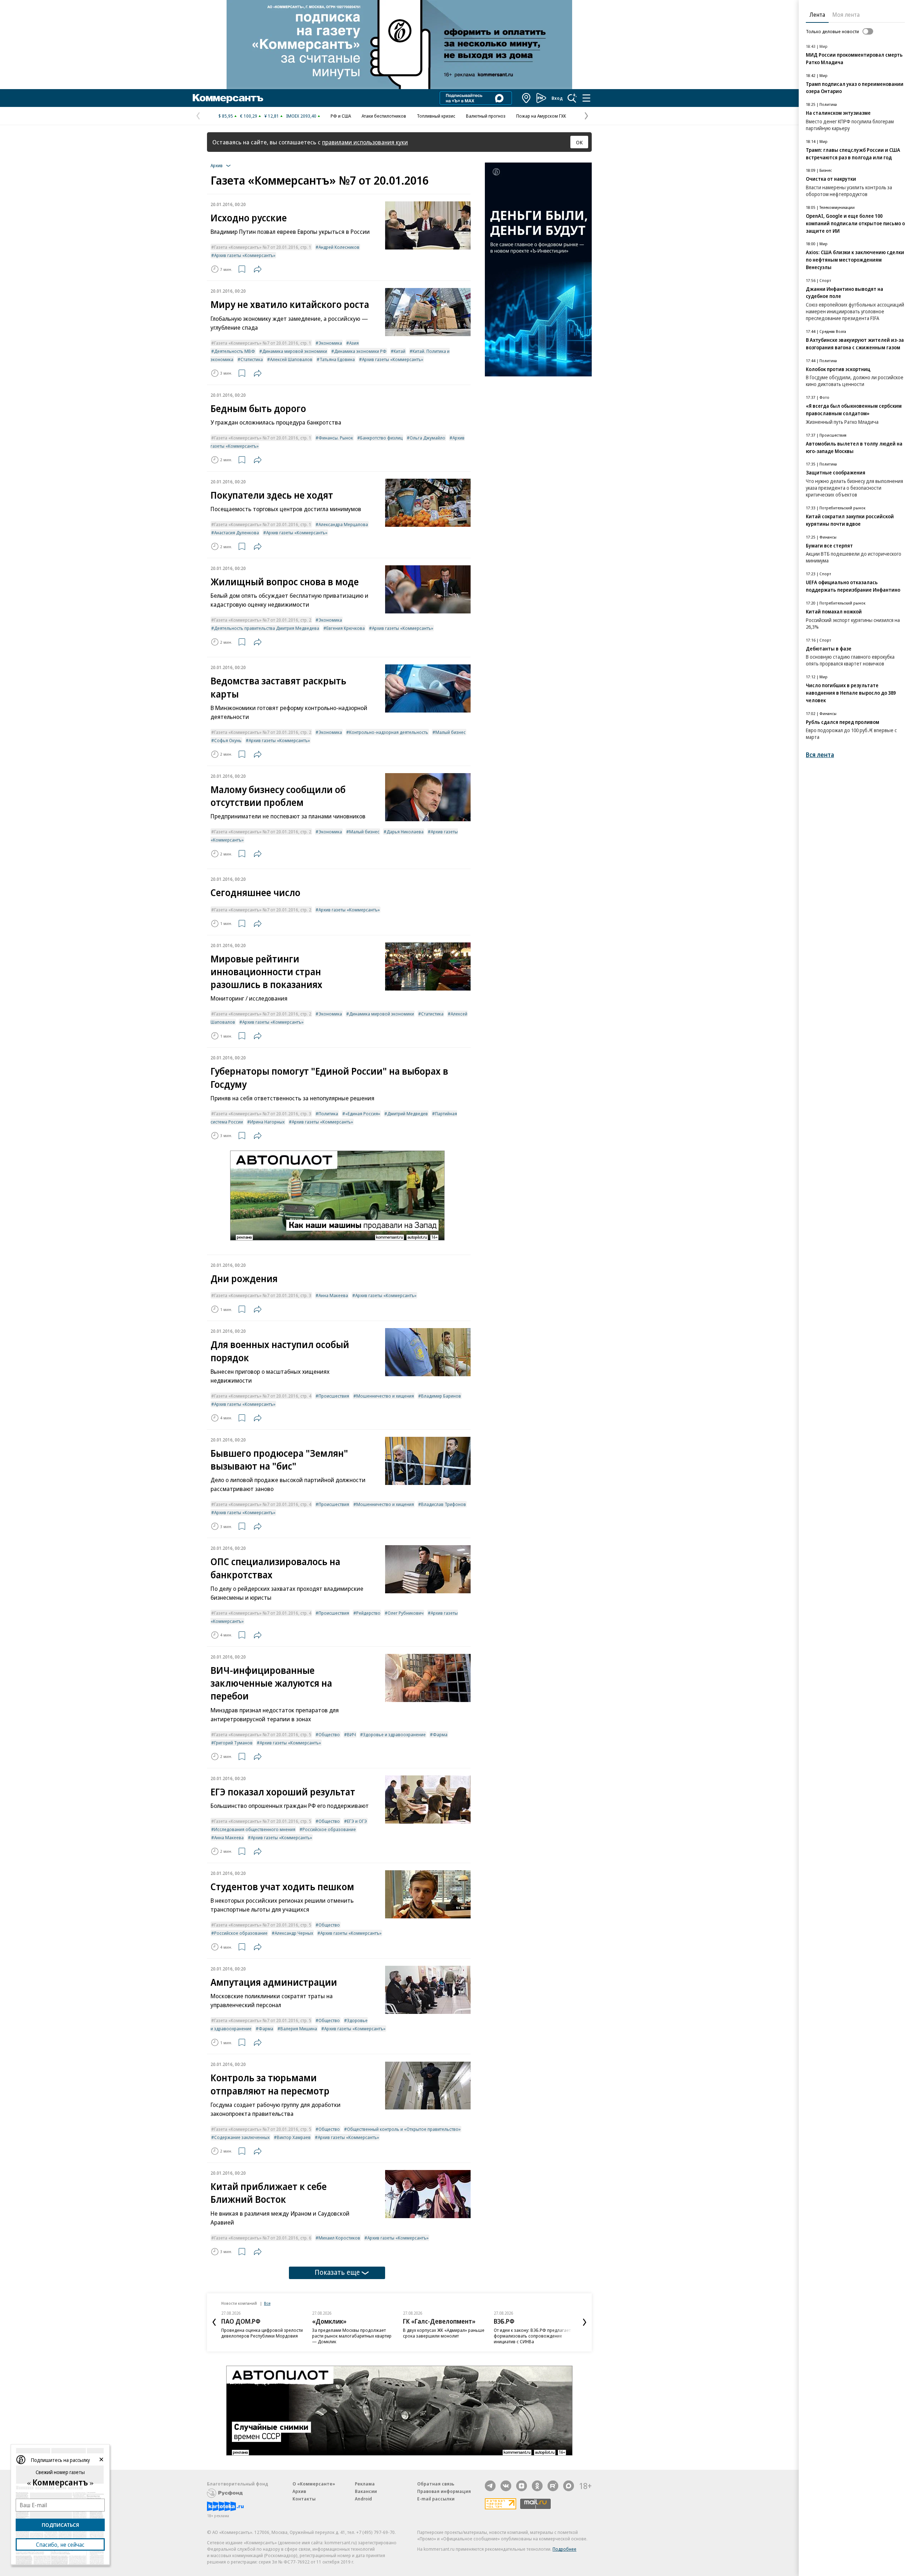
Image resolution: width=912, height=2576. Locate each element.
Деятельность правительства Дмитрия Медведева (267, 628)
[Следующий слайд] (585, 2322)
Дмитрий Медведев (408, 1114)
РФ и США (341, 116)
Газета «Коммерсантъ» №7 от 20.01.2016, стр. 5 (263, 1734)
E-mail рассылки (436, 2499)
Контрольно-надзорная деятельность (389, 732)
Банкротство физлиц (381, 438)
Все (267, 2303)
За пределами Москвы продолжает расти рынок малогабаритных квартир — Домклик (352, 2336)
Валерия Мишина (299, 2029)
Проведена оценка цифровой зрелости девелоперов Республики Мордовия (262, 2333)
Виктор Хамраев (294, 2137)
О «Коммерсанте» (314, 2484)
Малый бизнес (450, 732)
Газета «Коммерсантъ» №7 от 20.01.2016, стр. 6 (263, 2238)
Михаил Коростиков (339, 2238)
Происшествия (334, 1396)
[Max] (569, 2486)
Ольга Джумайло (427, 438)
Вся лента (820, 755)
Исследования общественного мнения (255, 1829)
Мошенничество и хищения (385, 1396)
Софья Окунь (228, 740)
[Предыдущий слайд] (214, 2322)
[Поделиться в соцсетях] (258, 269)
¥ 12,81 (272, 116)
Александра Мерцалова (343, 524)
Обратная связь (436, 2484)
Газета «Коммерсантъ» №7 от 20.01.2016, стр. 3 (263, 1114)
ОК (579, 142)
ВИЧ (351, 1734)
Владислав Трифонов (444, 1504)
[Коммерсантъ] (228, 98)
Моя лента (846, 15)
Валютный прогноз (486, 116)
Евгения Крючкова (346, 628)
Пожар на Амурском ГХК (541, 116)
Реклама (365, 2484)
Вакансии (366, 2491)
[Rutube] (553, 2486)
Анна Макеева (333, 1295)
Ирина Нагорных (267, 1122)
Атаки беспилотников (384, 116)
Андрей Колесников (339, 247)
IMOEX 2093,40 (301, 116)
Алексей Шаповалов (291, 359)
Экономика (330, 343)
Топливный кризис (436, 116)
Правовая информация (444, 2491)
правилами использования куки (365, 142)
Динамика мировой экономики (295, 351)
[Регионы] (527, 98)
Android (363, 2499)
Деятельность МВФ (235, 351)
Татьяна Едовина (337, 359)
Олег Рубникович (406, 1613)
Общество (329, 1734)
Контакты (304, 2499)
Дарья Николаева (405, 832)
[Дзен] (522, 2486)
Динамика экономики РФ (360, 351)
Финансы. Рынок (336, 438)
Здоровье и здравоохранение (394, 1734)
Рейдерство (368, 1613)
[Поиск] (572, 98)
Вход (557, 98)
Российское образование (329, 1829)
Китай (400, 351)
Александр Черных (294, 1933)
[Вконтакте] (506, 2486)
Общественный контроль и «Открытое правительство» (404, 2129)
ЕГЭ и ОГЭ (357, 1821)
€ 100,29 (249, 116)
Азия (354, 343)
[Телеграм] (490, 2486)
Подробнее (564, 2549)
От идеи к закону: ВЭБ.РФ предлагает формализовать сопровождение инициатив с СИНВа (532, 2336)
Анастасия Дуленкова (237, 533)
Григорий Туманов (233, 1743)
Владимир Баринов (441, 1396)
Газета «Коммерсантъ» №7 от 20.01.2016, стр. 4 (263, 1396)
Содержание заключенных (242, 2137)
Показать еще (337, 2272)
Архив (299, 2491)
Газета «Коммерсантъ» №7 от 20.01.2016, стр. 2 (263, 620)
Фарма (440, 1734)
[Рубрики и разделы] (586, 98)
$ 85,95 (226, 116)
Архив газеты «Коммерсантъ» (245, 255)
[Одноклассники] (537, 2486)
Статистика (252, 359)
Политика (328, 1114)
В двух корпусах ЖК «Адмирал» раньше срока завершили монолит (444, 2333)
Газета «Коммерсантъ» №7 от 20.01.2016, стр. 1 (263, 247)
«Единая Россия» (363, 1114)
